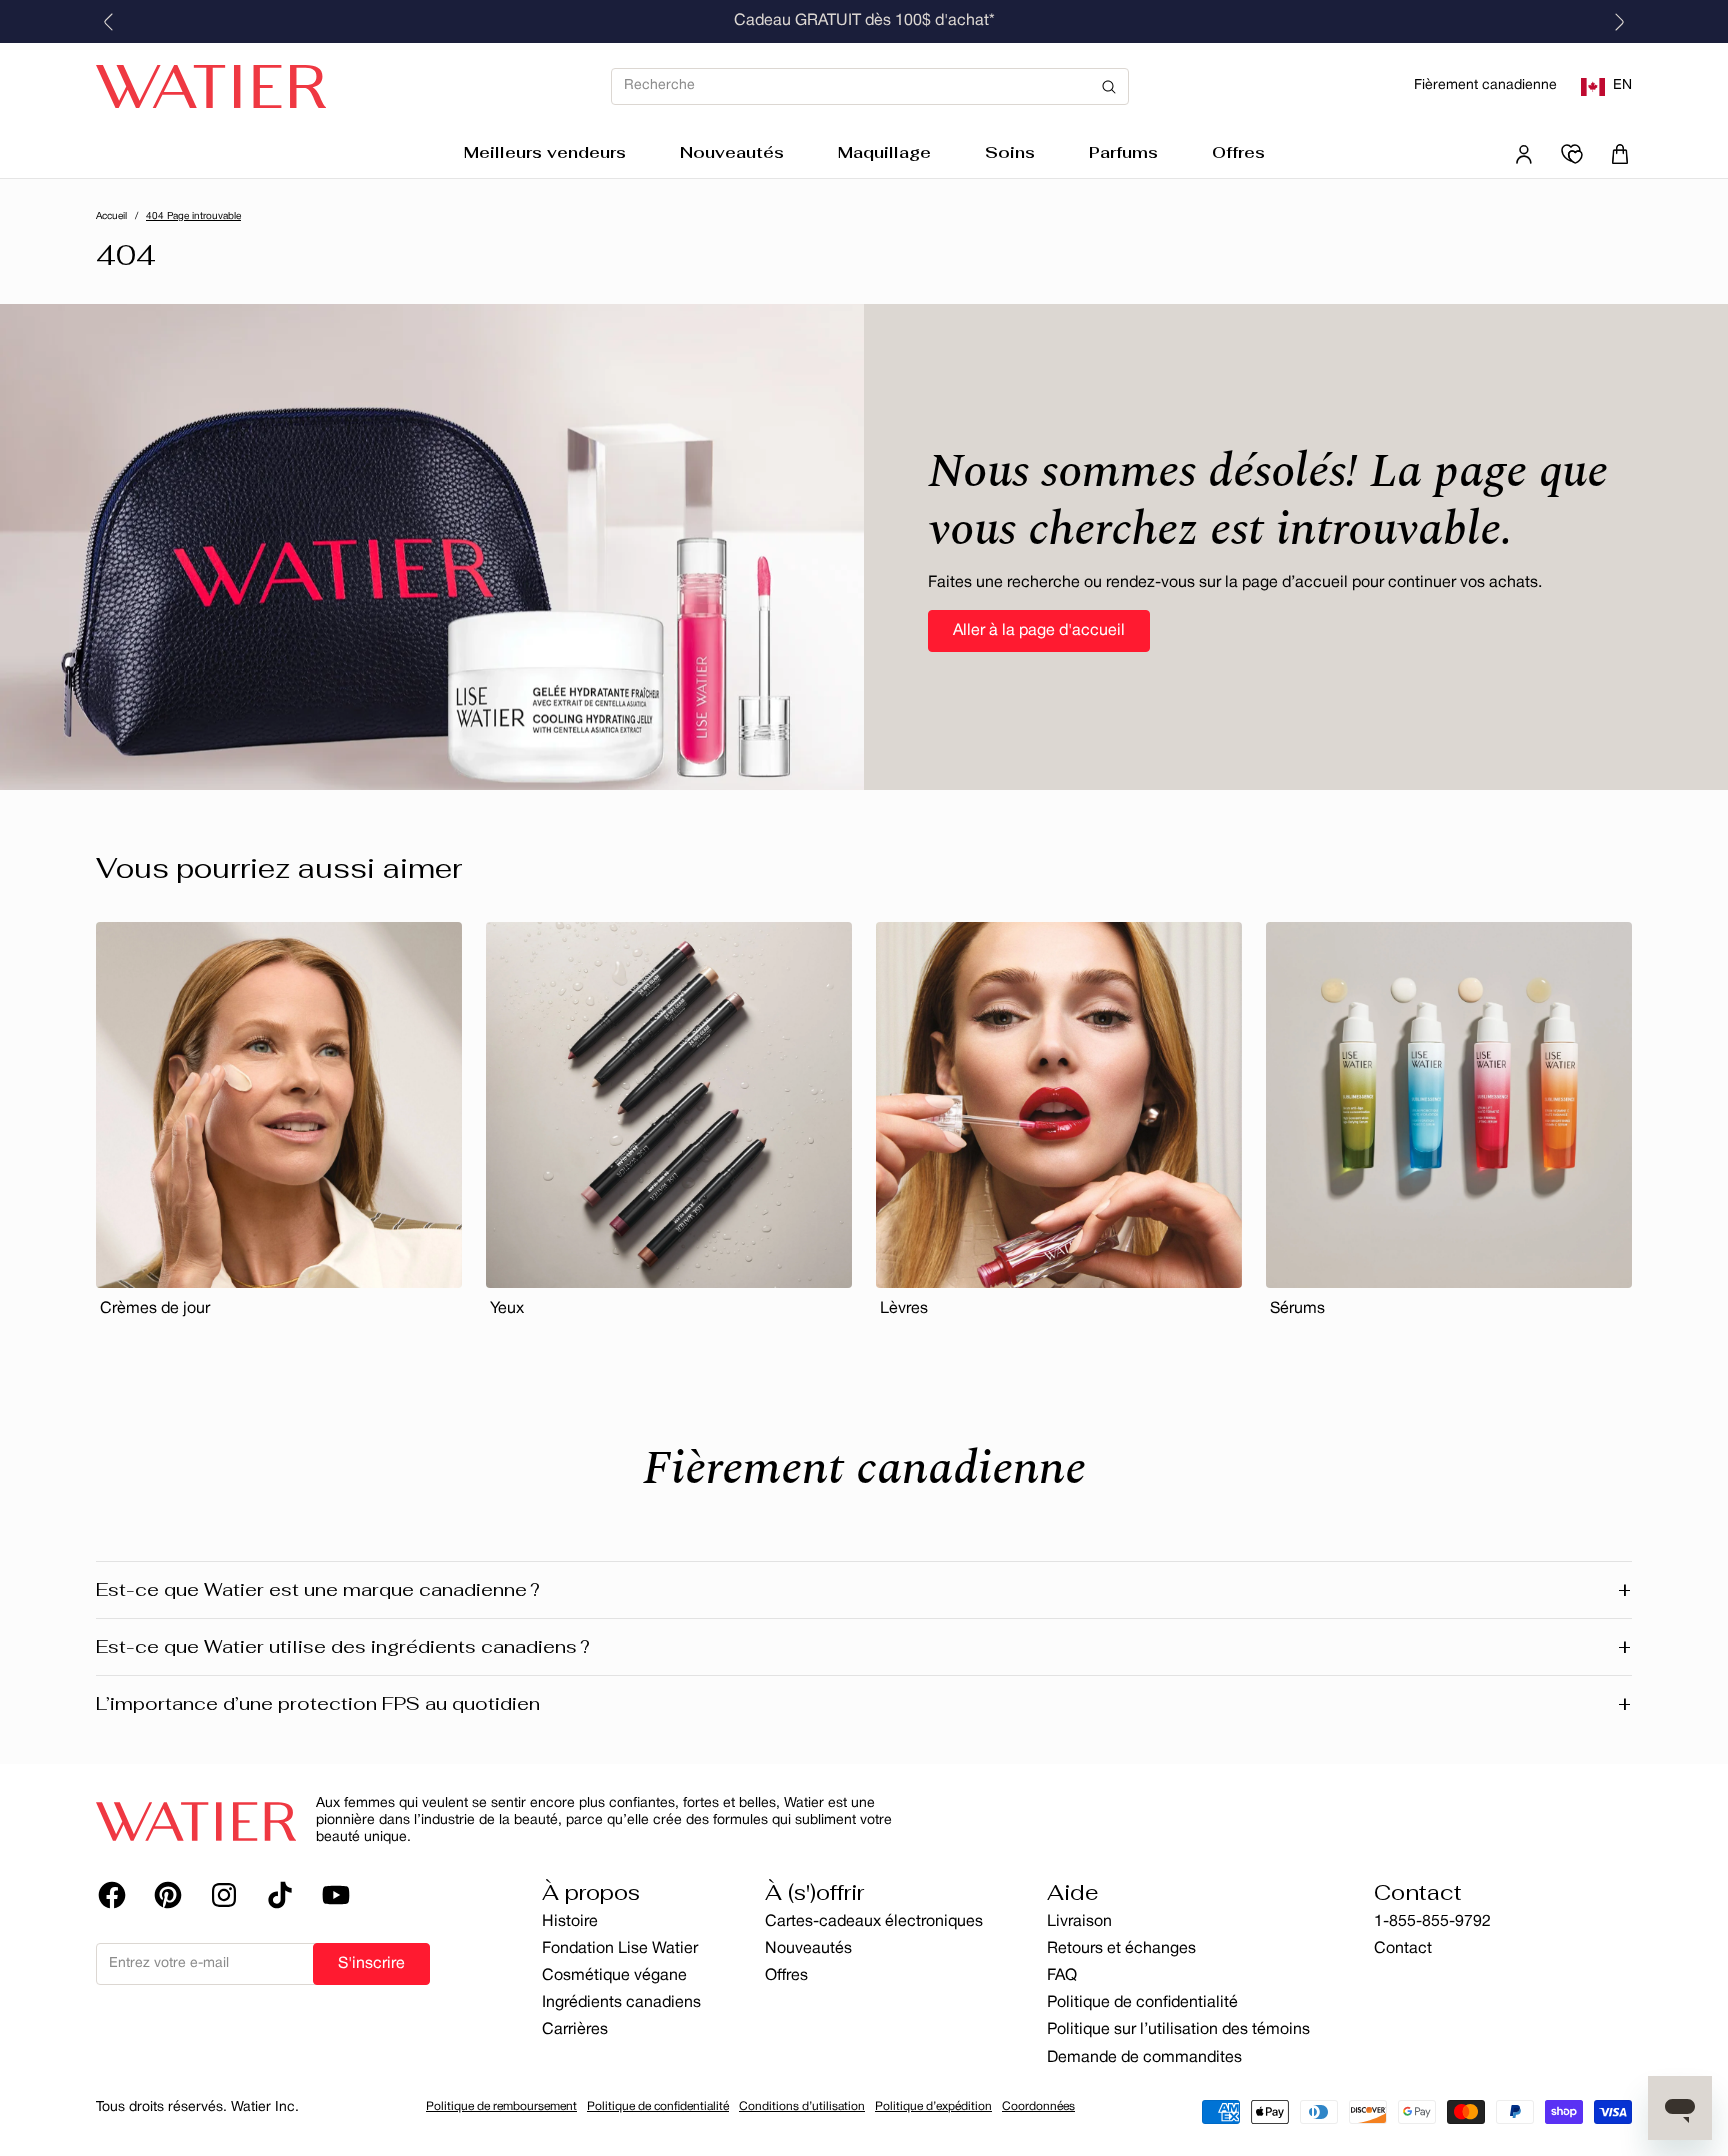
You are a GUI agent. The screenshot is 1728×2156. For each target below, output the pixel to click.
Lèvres (904, 1309)
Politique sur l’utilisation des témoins (1178, 2030)
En (1622, 85)
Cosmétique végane (614, 1976)
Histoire (570, 1922)
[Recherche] (870, 86)
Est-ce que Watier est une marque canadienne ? (863, 1590)
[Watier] (211, 87)
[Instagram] (224, 1895)
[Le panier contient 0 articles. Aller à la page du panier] (1620, 154)
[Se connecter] (1524, 154)
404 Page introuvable (193, 216)
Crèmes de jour (155, 1309)
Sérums (1297, 1309)
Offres (1238, 152)
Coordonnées (1038, 2106)
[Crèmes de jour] (279, 1105)
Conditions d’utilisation (802, 2106)
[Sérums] (1449, 1105)
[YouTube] (336, 1895)
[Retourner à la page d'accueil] (196, 1821)
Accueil (111, 216)
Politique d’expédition (933, 2106)
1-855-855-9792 (1432, 1922)
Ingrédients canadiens (621, 2003)
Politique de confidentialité (1142, 2003)
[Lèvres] (1059, 1105)
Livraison (1079, 1922)
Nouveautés (732, 152)
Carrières (575, 2030)
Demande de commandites (1144, 2058)
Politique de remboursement (501, 2106)
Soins (1010, 152)
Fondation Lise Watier (620, 1949)
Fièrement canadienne (1485, 85)
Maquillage (884, 152)
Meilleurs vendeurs (545, 152)
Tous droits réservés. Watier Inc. (197, 2107)
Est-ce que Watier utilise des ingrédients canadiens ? (863, 1647)
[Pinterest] (168, 1895)
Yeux (507, 1309)
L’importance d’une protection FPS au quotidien (863, 1704)
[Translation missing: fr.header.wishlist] (1572, 154)
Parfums (1123, 152)
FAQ (1062, 1976)
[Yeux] (669, 1105)
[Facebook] (112, 1895)
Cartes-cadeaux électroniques (874, 1922)
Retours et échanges (1121, 1949)
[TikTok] (280, 1895)
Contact (1403, 1949)
